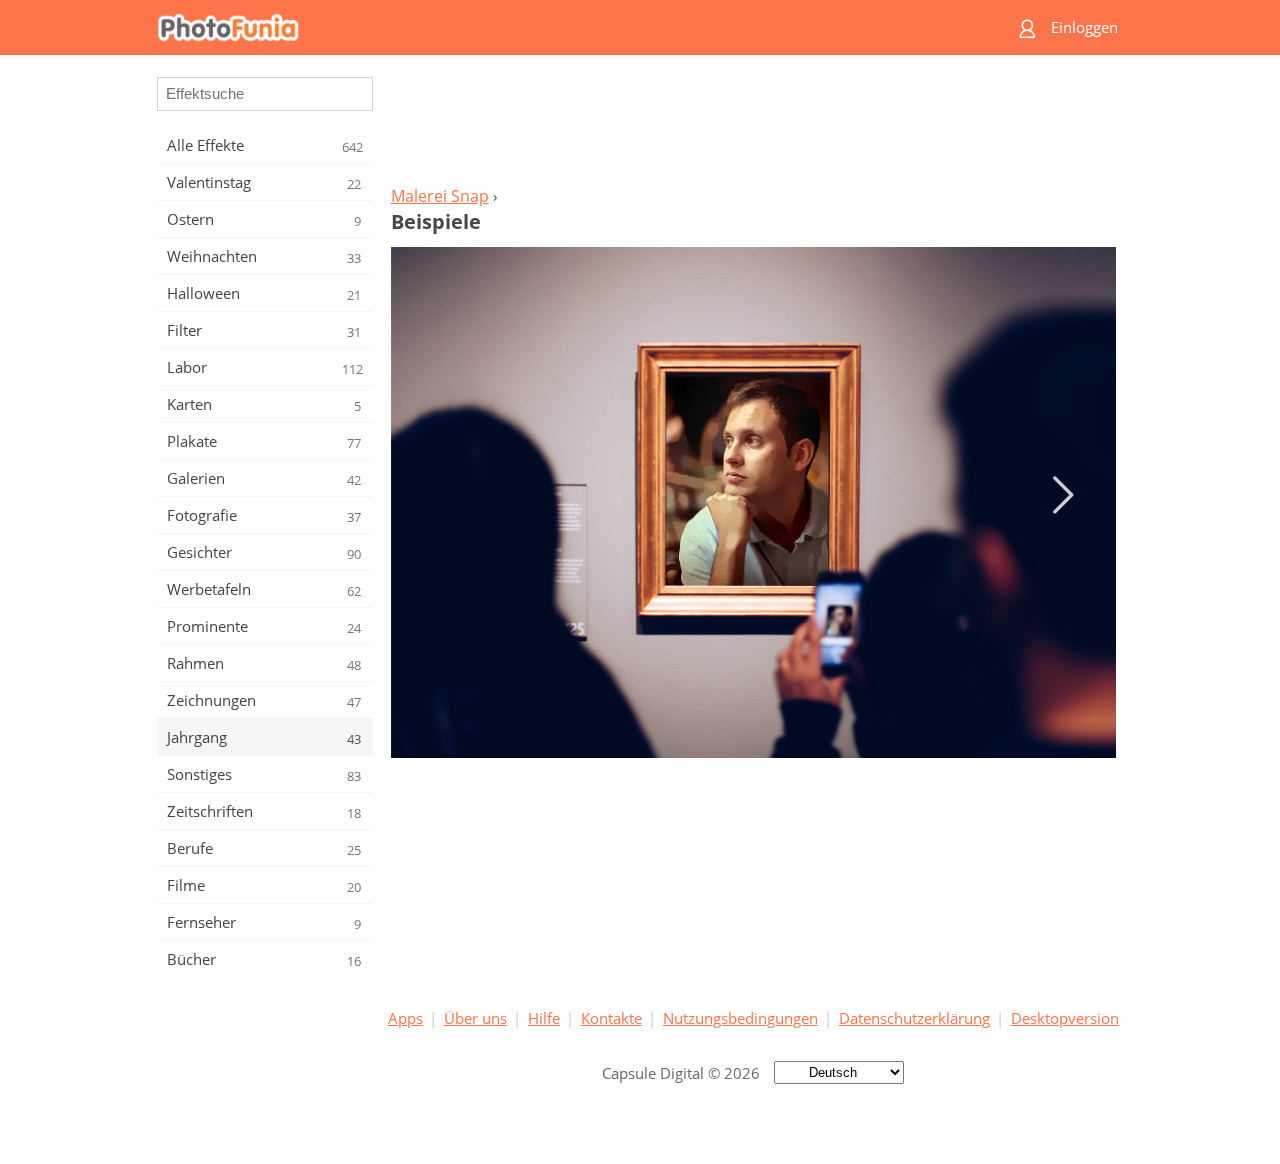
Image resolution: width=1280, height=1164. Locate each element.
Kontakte (611, 1018)
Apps (405, 1018)
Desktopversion (1065, 1018)
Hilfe (544, 1018)
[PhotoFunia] (563, 27)
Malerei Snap (440, 196)
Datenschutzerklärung (914, 1018)
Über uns (475, 1018)
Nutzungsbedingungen (740, 1018)
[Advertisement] (753, 126)
